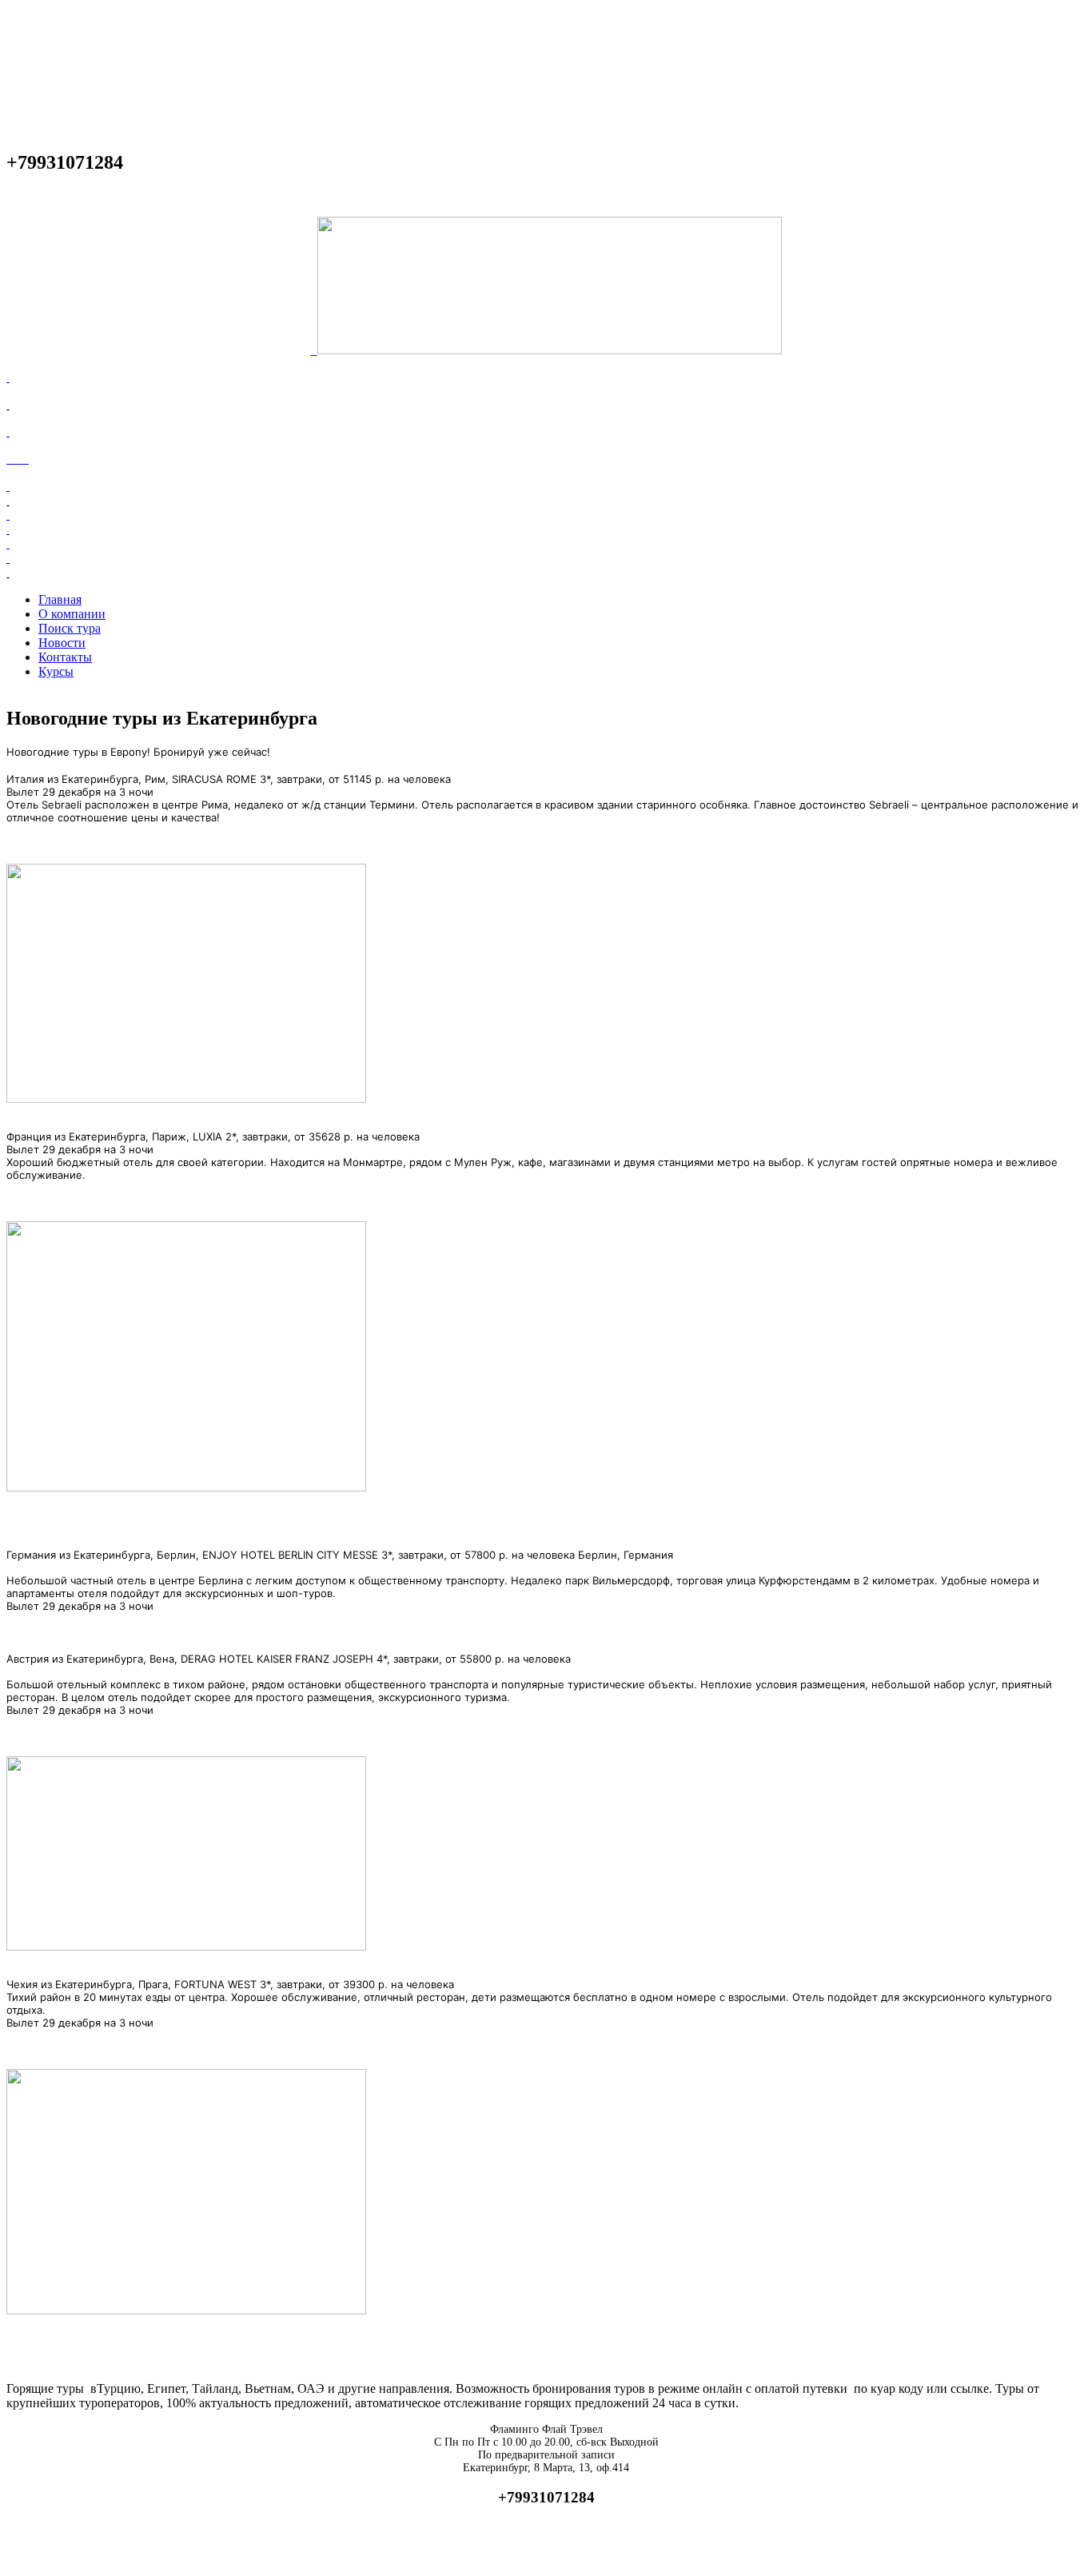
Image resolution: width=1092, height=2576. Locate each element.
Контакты (65, 657)
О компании (72, 614)
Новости (62, 643)
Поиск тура (70, 628)
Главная (60, 599)
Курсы (56, 671)
